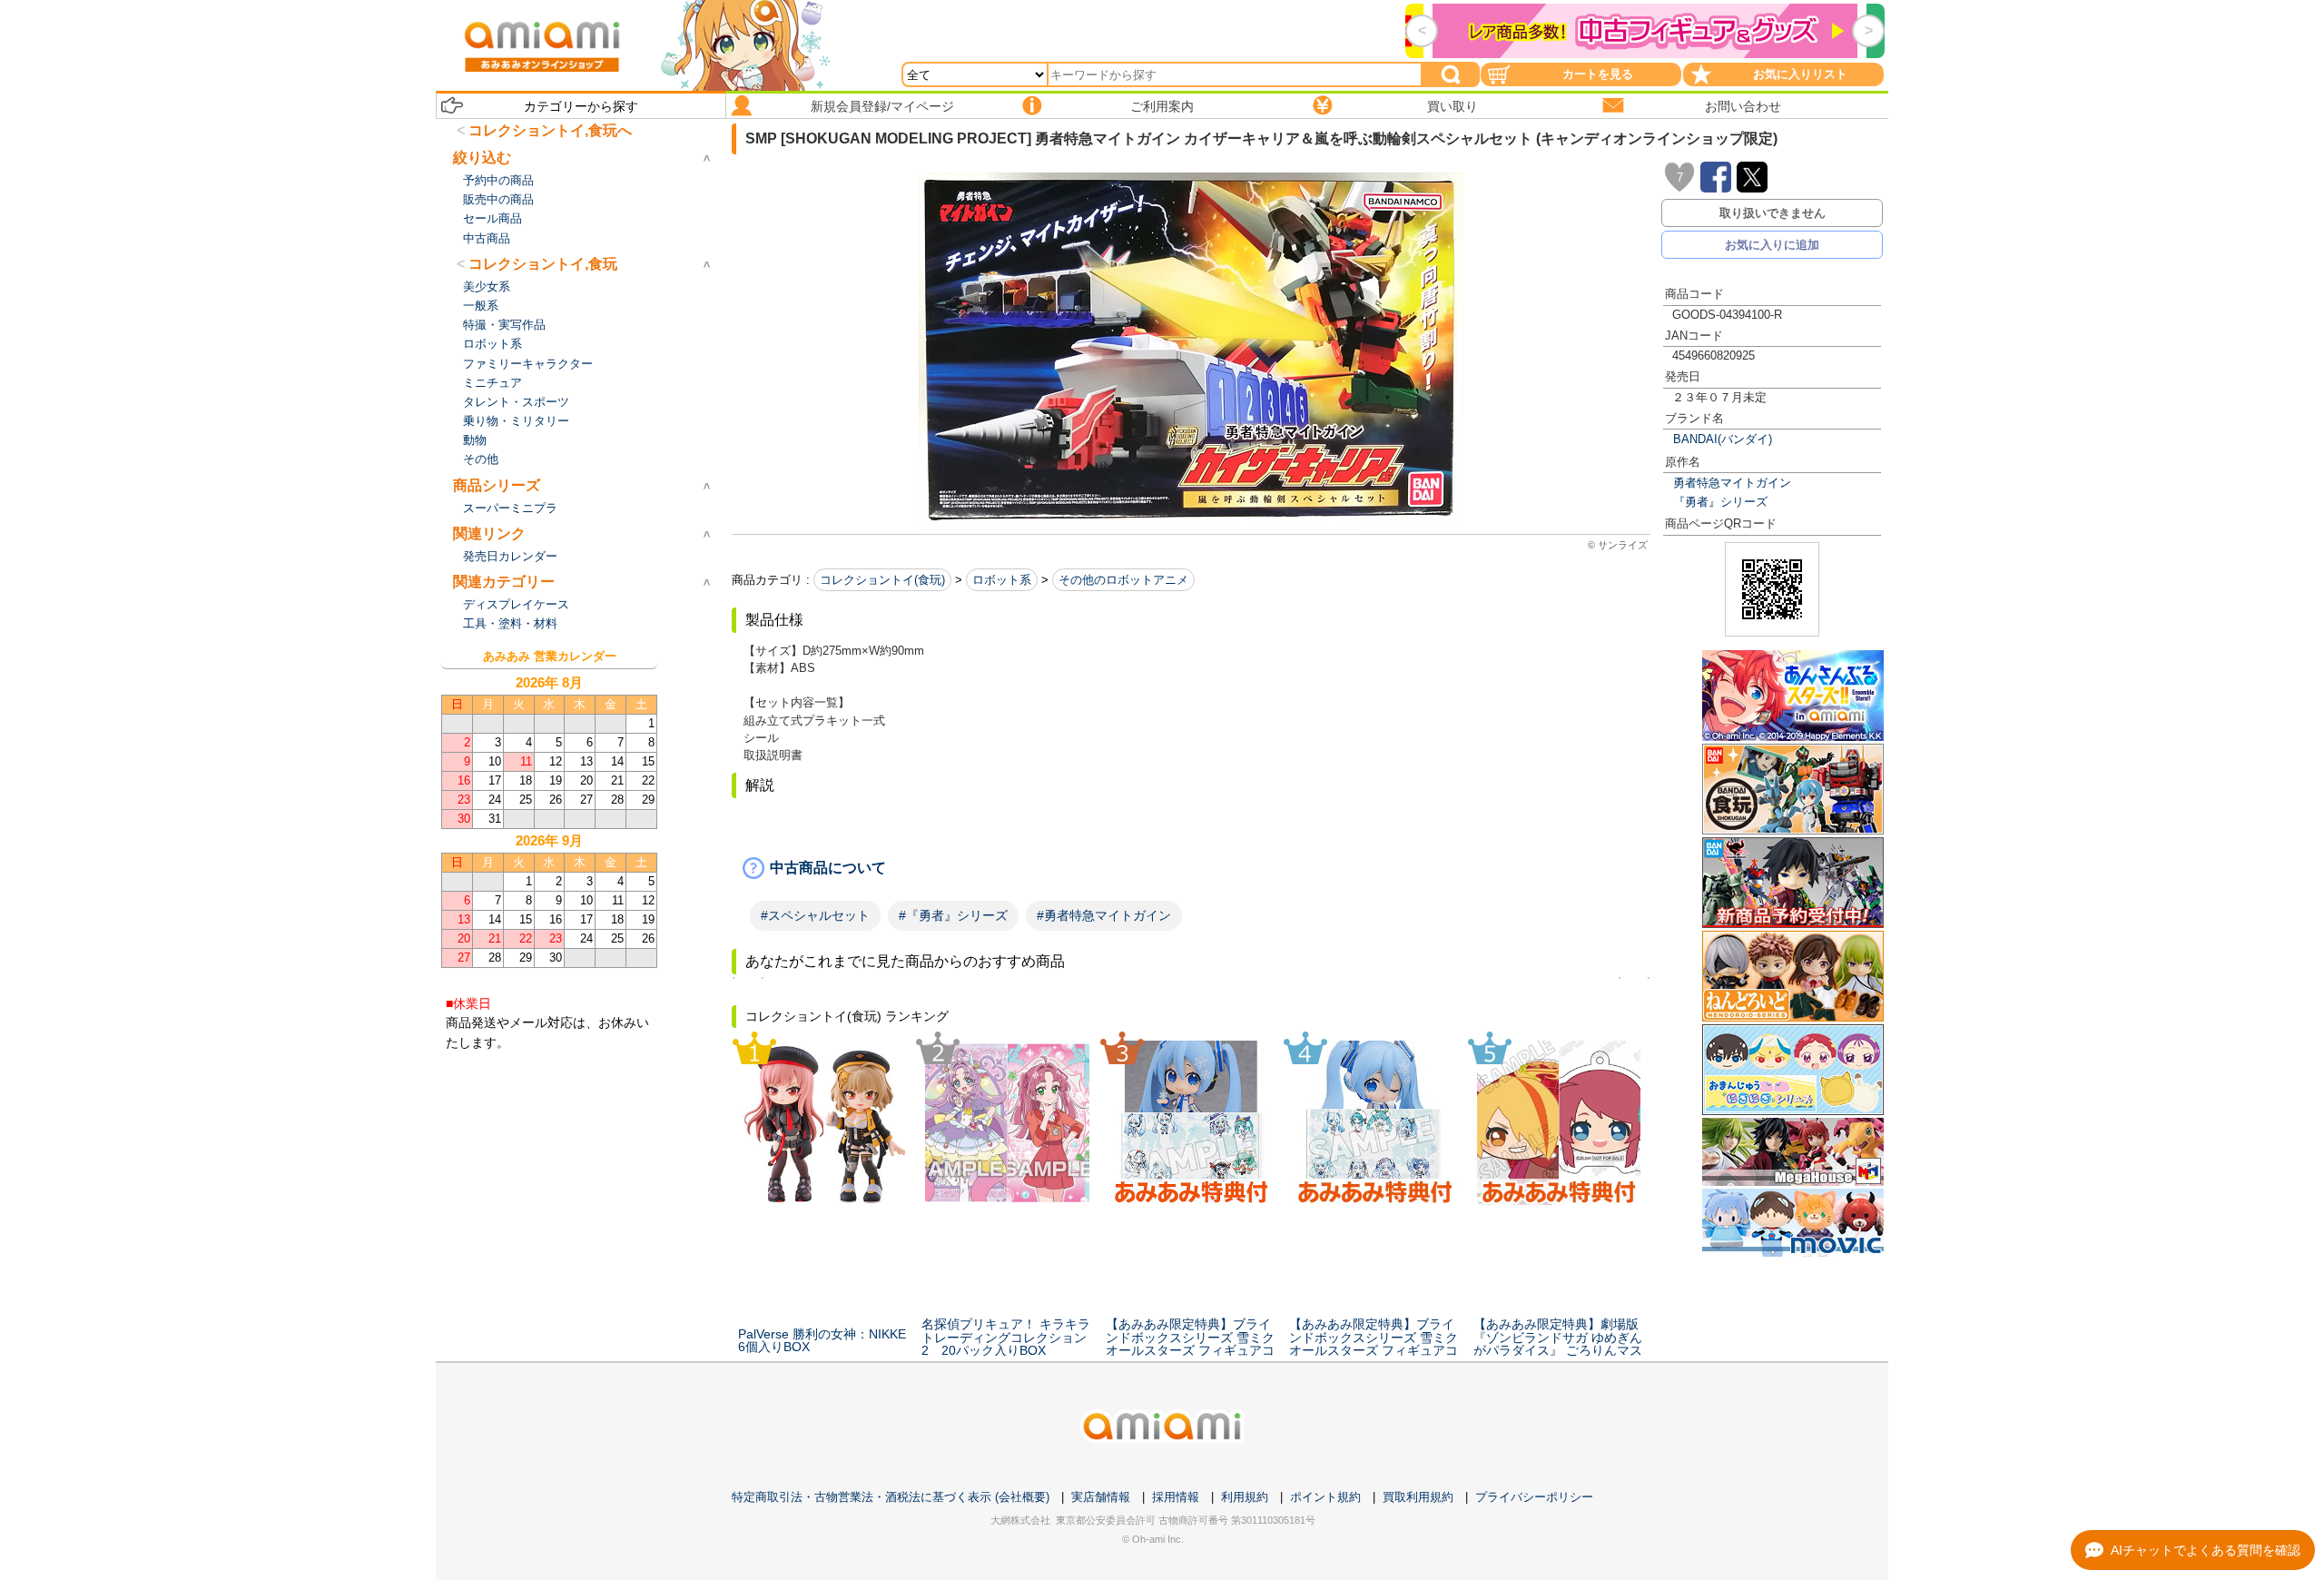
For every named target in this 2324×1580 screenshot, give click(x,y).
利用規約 (1245, 1497)
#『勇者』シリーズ (953, 915)
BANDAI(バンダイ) (1723, 439)
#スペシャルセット (815, 915)
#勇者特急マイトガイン (1104, 915)
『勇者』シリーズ (1720, 502)
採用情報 (1176, 1497)
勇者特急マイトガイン (1732, 483)
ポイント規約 (1325, 1497)
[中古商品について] (1191, 868)
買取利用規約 (1418, 1497)
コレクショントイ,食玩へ (550, 130)
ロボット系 (1002, 580)
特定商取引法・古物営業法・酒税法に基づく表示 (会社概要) (891, 1497)
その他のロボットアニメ (1123, 580)
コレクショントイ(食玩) (882, 580)
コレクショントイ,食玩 (543, 264)
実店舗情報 (1101, 1497)
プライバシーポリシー (1534, 1497)
